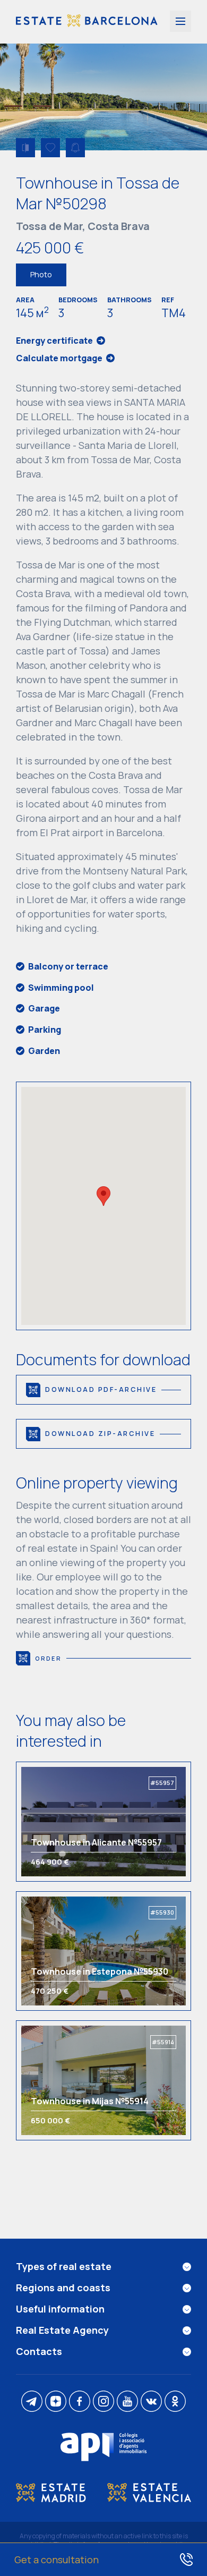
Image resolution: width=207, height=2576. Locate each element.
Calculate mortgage (59, 358)
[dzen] (56, 2402)
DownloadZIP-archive (100, 1434)
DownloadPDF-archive (101, 1389)
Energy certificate (54, 341)
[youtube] (127, 2402)
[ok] (175, 2402)
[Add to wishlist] (50, 148)
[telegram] (32, 2402)
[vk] (151, 2402)
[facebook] (80, 2402)
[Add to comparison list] (25, 148)
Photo (41, 274)
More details (69, 1821)
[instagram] (103, 2402)
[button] (103, 1196)
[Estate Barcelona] (87, 22)
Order (48, 1658)
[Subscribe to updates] (75, 148)
